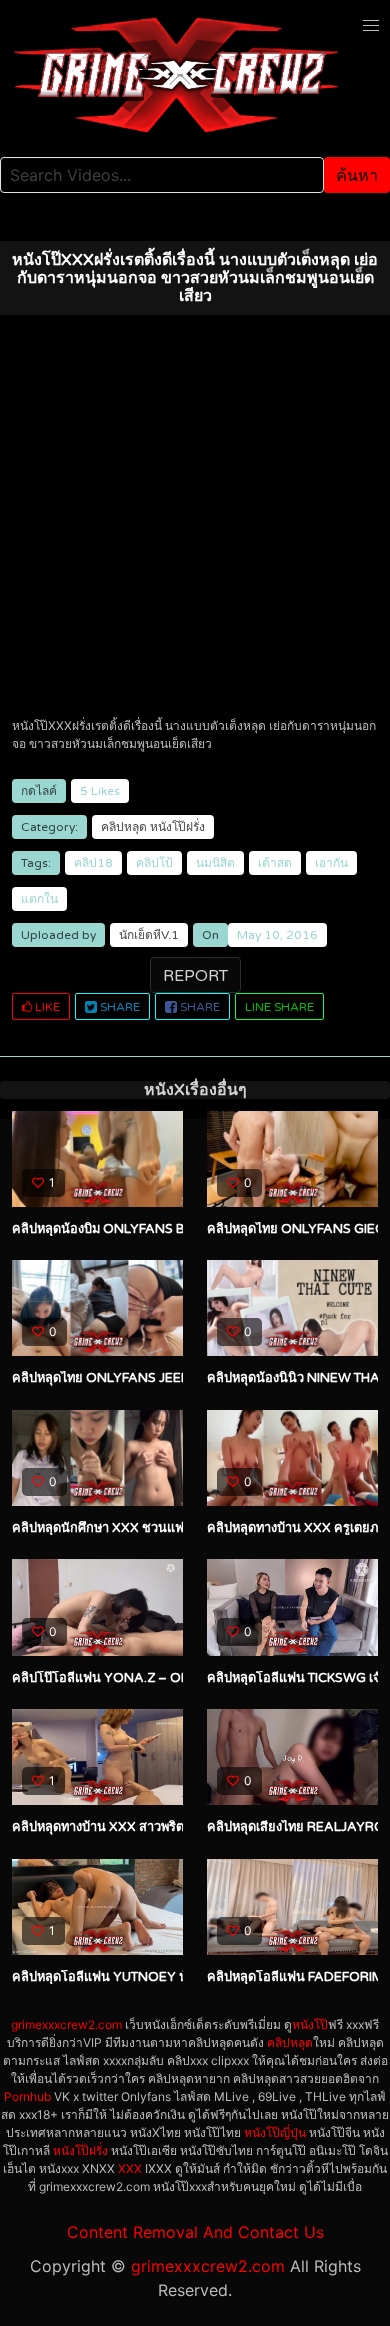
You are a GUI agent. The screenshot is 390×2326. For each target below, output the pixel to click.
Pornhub (27, 2096)
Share (118, 1007)
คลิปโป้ (154, 863)
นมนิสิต (215, 863)
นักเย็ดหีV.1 (149, 935)
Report (195, 976)
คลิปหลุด (124, 827)
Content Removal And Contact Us (195, 2232)
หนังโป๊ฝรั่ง (177, 827)
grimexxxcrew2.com (66, 2024)
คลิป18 (93, 863)
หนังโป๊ (310, 2024)
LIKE (46, 1007)
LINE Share (279, 1007)
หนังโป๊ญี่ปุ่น (275, 2132)
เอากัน (331, 863)
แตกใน (39, 899)
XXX (130, 2168)
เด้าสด (275, 863)
